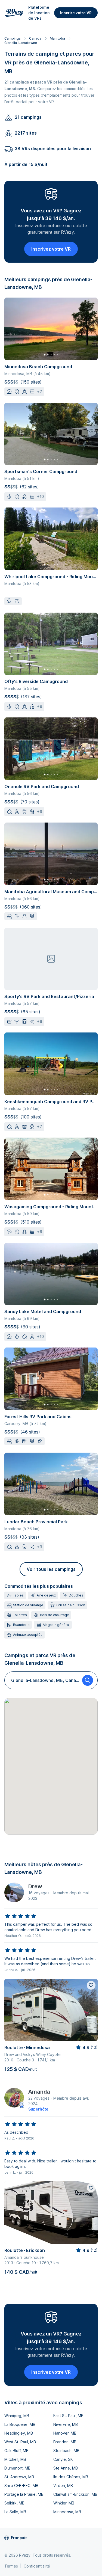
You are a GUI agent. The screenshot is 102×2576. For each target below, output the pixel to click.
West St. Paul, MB (20, 2442)
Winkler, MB (64, 2503)
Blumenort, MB (17, 2468)
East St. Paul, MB (68, 2416)
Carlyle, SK (63, 2459)
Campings (13, 38)
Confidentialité (37, 2566)
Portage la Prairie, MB (24, 2494)
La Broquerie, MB (20, 2424)
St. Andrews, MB (19, 2477)
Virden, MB (63, 2486)
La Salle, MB (15, 2512)
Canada (35, 38)
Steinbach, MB (66, 2451)
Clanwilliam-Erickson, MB (75, 2494)
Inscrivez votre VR (51, 249)
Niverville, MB (66, 2424)
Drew (35, 1886)
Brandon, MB (65, 2442)
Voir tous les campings (51, 1569)
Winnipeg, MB (17, 2416)
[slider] (21, 1916)
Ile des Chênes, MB (71, 2477)
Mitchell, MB (15, 2459)
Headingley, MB (19, 2433)
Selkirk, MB (14, 2503)
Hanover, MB (65, 2433)
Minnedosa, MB (67, 2512)
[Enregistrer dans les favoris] (91, 1985)
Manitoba (57, 38)
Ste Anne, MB (66, 2468)
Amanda (39, 2092)
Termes (11, 2566)
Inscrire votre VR (76, 13)
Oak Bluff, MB (16, 2451)
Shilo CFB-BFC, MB (21, 2486)
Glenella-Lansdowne (21, 43)
